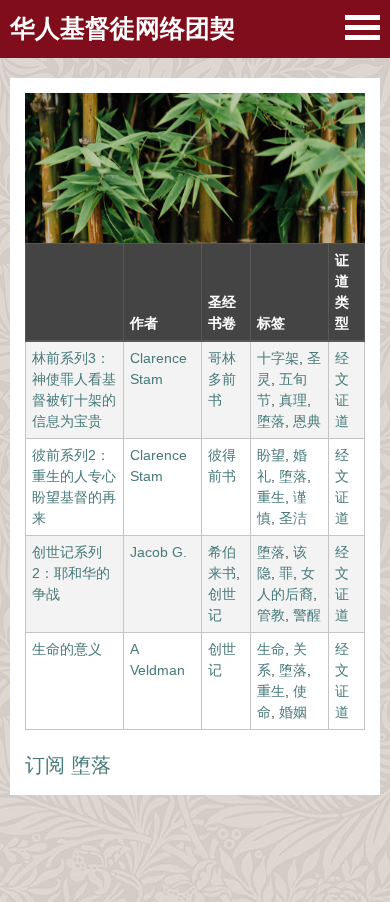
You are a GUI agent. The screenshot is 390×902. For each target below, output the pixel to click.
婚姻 (293, 712)
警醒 (307, 615)
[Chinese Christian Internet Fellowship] (362, 27)
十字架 (278, 358)
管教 (271, 615)
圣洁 (293, 518)
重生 (271, 497)
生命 (271, 649)
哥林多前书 (222, 379)
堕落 (271, 421)
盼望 (271, 455)
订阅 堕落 (68, 765)
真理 (293, 400)
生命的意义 (67, 649)
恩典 (307, 421)
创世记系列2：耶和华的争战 (71, 573)
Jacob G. (158, 552)
